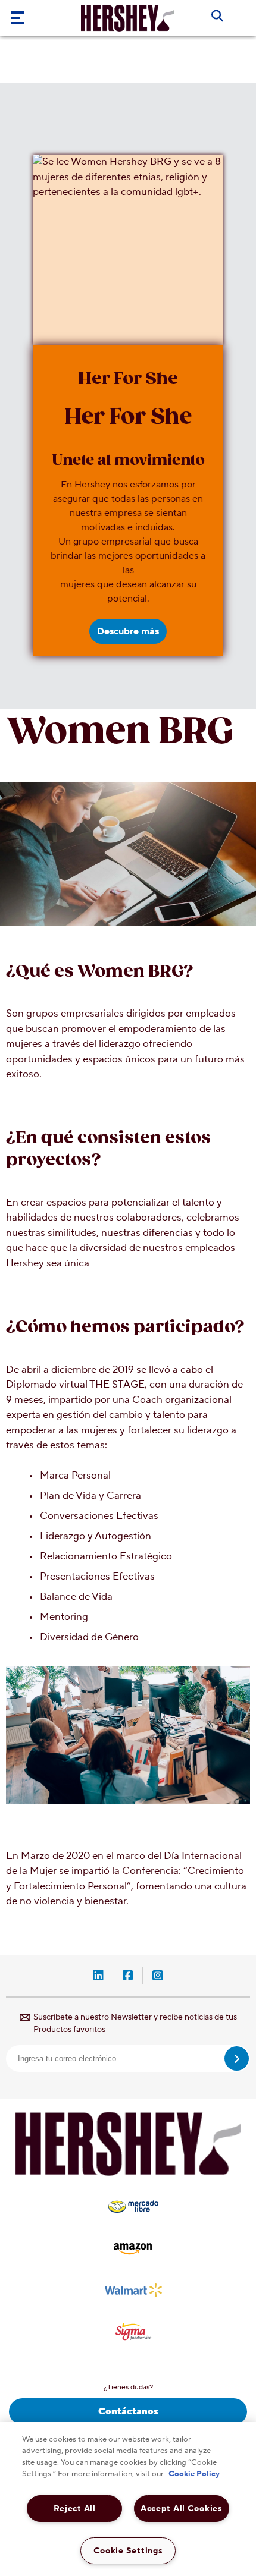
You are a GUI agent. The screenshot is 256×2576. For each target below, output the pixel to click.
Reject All (75, 2509)
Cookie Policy (194, 2474)
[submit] (237, 2058)
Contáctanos (128, 2411)
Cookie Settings (128, 2551)
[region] (128, 2499)
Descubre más (128, 631)
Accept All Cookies (182, 2509)
